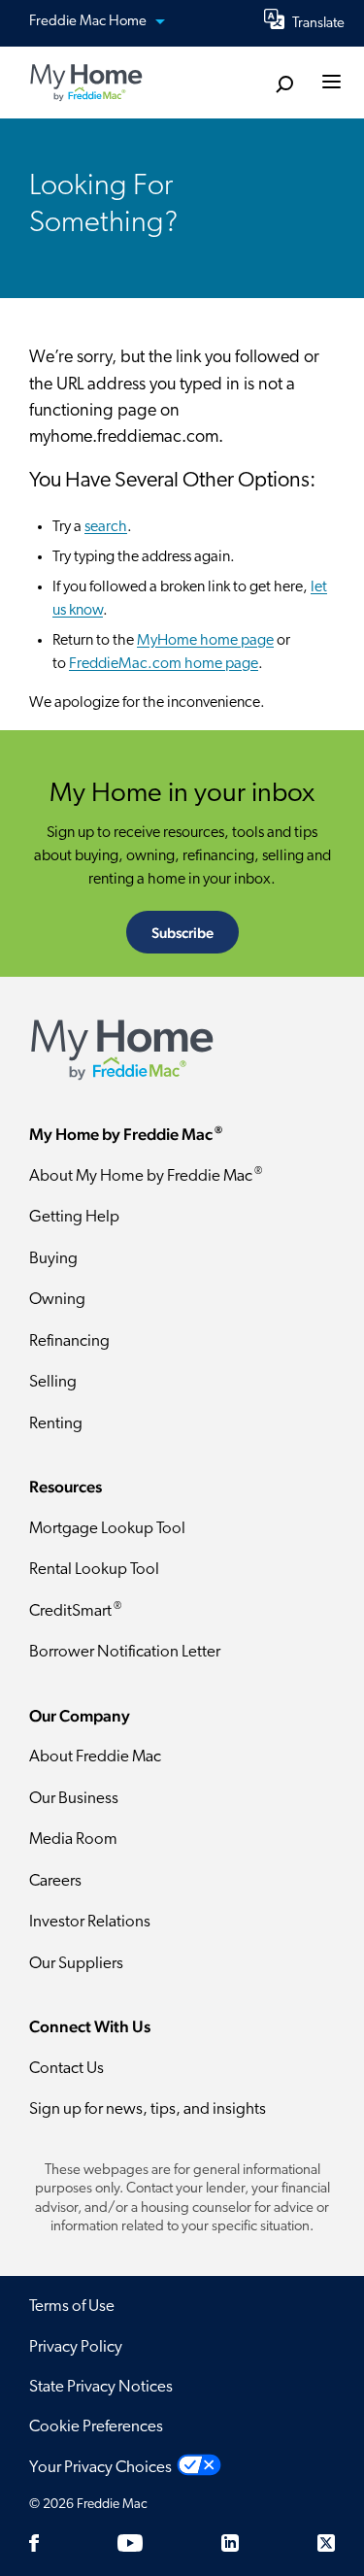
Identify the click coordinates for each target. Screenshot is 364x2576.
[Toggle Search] (284, 84)
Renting (56, 1424)
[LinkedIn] (230, 2543)
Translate (318, 24)
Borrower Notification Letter (125, 1652)
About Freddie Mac (95, 1757)
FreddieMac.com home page (164, 664)
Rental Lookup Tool (94, 1570)
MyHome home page (205, 641)
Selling (53, 1382)
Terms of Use (72, 2307)
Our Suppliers (76, 1964)
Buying (53, 1259)
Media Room (73, 1840)
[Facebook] (34, 2543)
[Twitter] (326, 2543)
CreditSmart (75, 1610)
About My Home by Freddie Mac (146, 1175)
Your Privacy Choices (100, 2468)
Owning (57, 1300)
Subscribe (182, 933)
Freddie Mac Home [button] (89, 22)
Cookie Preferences (96, 2427)
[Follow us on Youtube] (130, 2543)
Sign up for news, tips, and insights (148, 2109)
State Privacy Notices (101, 2387)
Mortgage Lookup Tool (107, 1529)
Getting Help (74, 1217)
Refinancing (69, 1341)
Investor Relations (90, 1922)
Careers (55, 1881)
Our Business (74, 1799)
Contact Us (66, 2069)
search (106, 527)
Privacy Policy (76, 2347)
